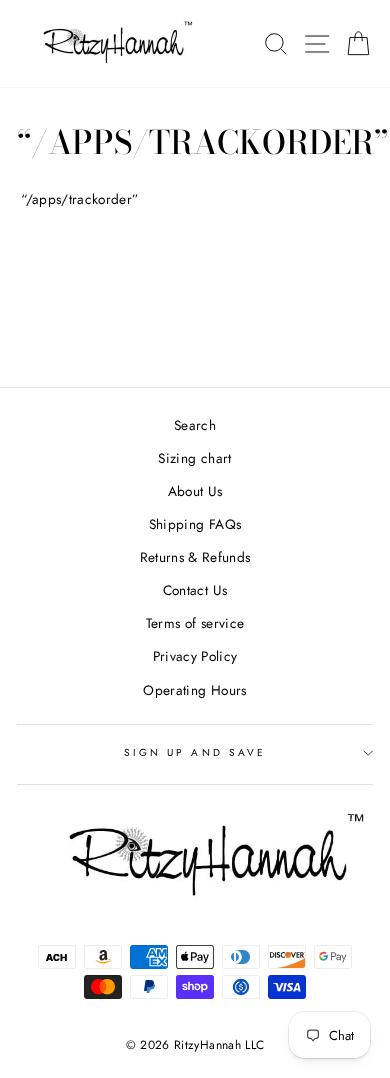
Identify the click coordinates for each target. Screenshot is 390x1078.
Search (195, 425)
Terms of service (195, 623)
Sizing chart (194, 458)
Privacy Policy (195, 656)
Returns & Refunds (195, 557)
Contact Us (195, 590)
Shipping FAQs (195, 524)
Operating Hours (194, 690)
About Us (195, 491)
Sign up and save (195, 752)
